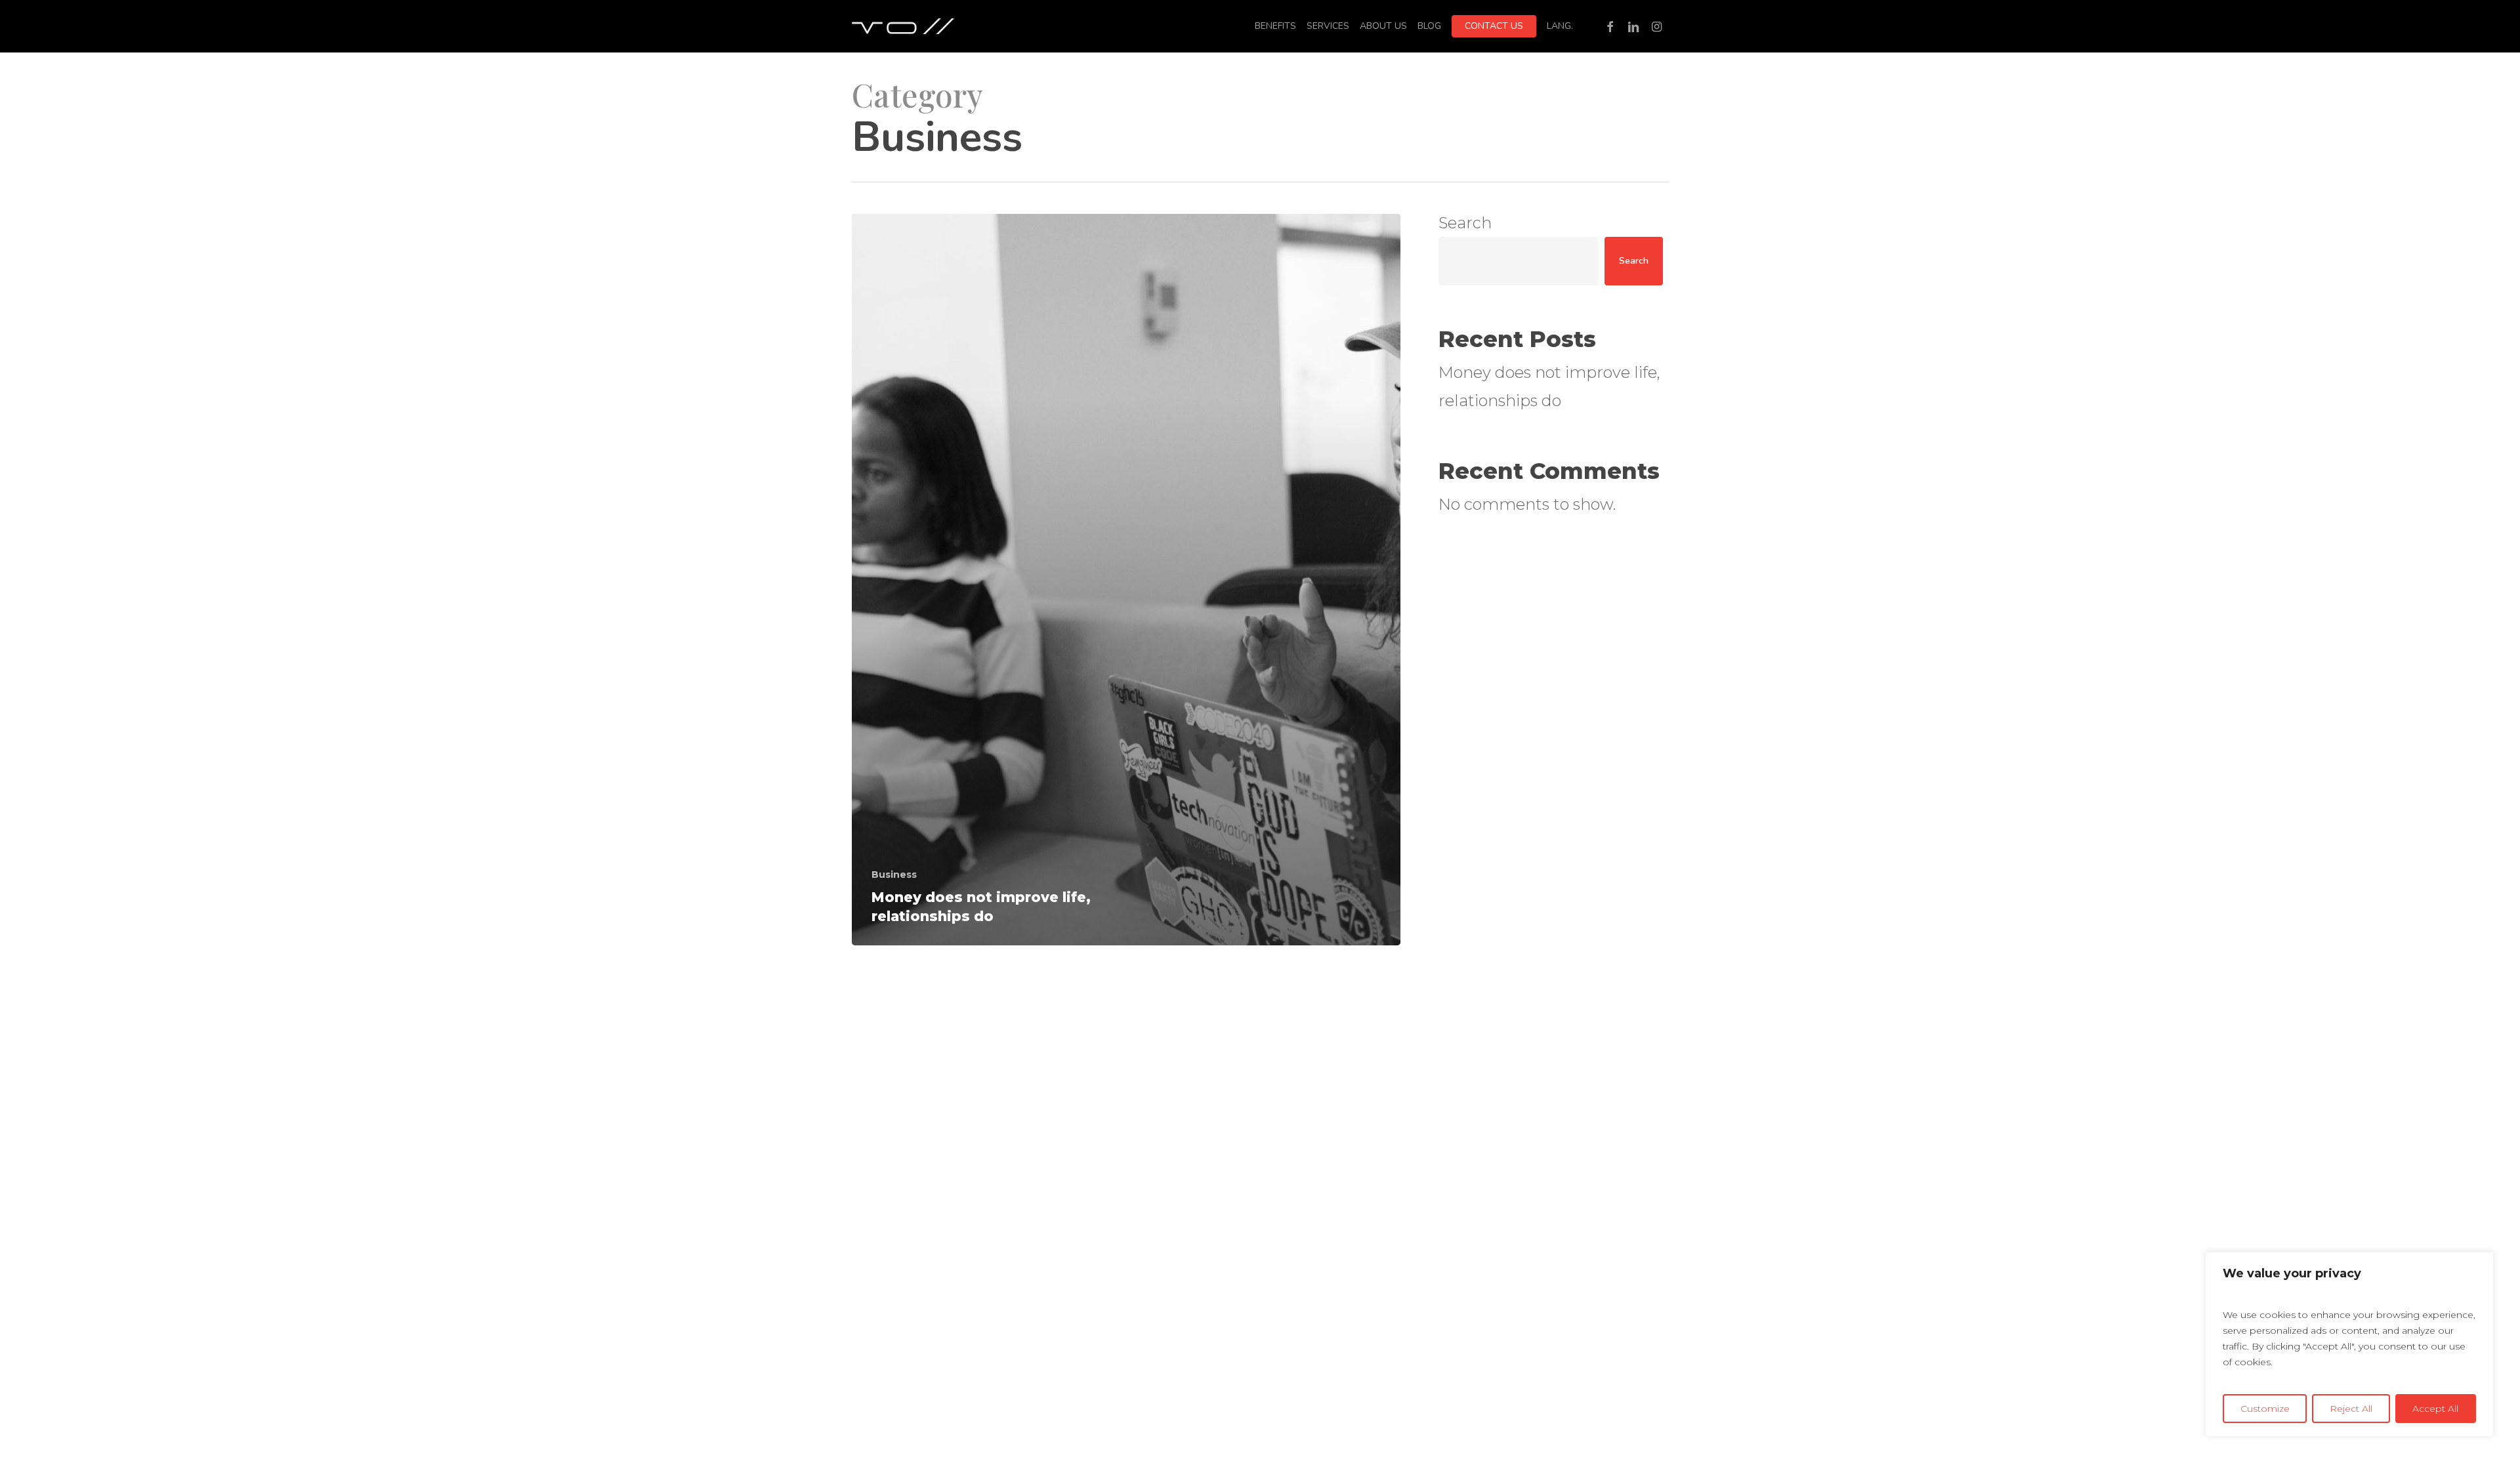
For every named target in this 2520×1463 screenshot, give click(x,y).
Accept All (2435, 1409)
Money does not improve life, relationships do (1549, 386)
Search (1465, 223)
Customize (2265, 1409)
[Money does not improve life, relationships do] (1126, 580)
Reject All (2351, 1409)
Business (894, 875)
